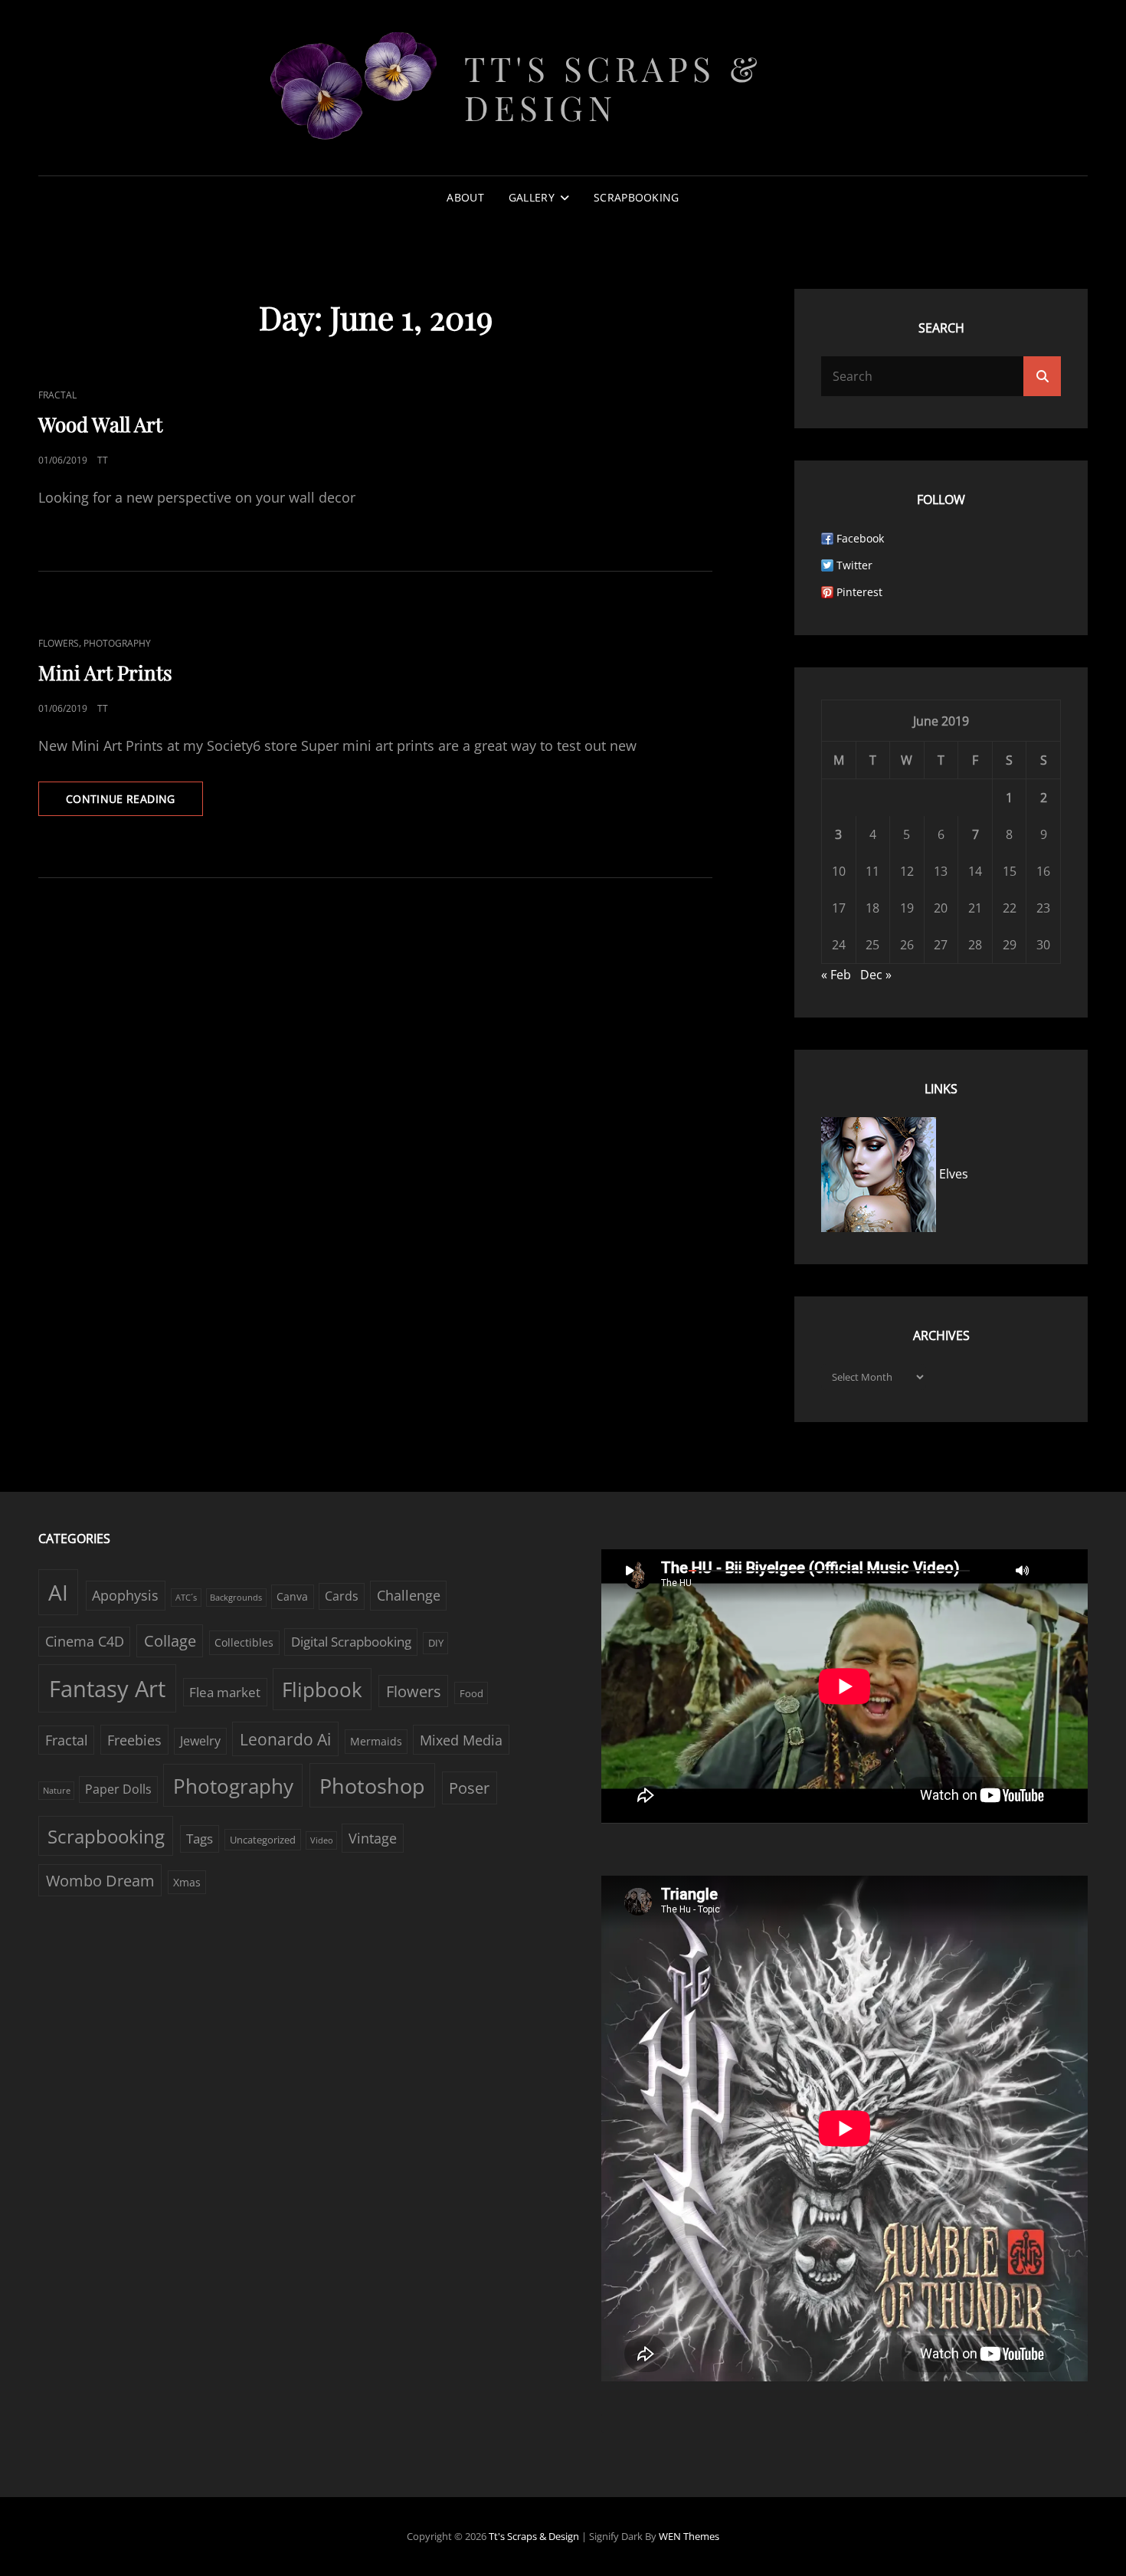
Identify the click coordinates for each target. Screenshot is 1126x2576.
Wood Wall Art (100, 424)
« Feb (836, 975)
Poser (469, 1788)
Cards (342, 1596)
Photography (117, 643)
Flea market (225, 1692)
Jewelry (200, 1741)
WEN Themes (689, 2536)
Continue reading (134, 803)
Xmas (187, 1882)
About (465, 197)
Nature (57, 1791)
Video (322, 1840)
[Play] (630, 1570)
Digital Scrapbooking (351, 1642)
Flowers (59, 643)
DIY (436, 1643)
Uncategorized (263, 1840)
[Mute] (1023, 1570)
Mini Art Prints (105, 672)
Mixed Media (461, 1740)
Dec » (876, 975)
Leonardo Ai (285, 1739)
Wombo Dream (100, 1881)
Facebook (860, 538)
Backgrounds (236, 1598)
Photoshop (372, 1786)
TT (103, 460)
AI (58, 1592)
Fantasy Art (107, 1689)
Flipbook (322, 1689)
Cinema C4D (85, 1641)
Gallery (532, 197)
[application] (844, 1686)
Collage (170, 1641)
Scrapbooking (636, 197)
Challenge (409, 1595)
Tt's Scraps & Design (614, 87)
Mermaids (376, 1741)
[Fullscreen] (1053, 1570)
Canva (292, 1596)
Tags (200, 1839)
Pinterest (859, 592)
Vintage (373, 1838)
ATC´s (186, 1598)
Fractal (57, 395)
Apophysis (125, 1595)
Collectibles (244, 1642)
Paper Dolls (118, 1789)
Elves (952, 1174)
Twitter (854, 565)
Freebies (134, 1740)
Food (471, 1693)
